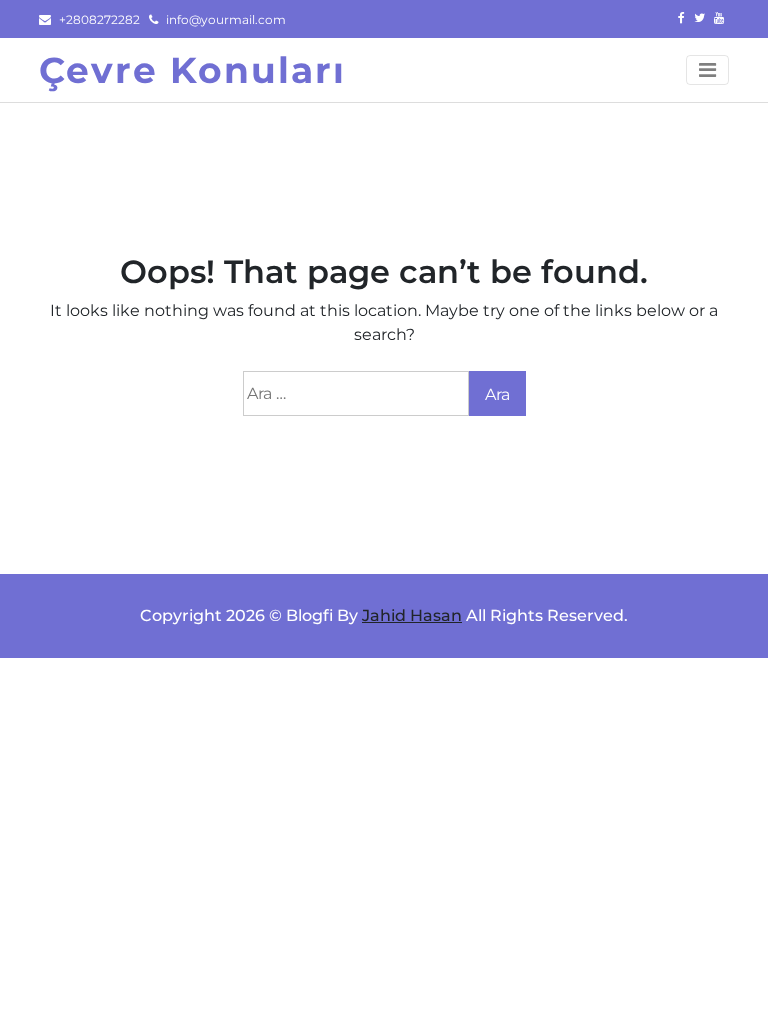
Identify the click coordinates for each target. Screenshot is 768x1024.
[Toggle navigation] (707, 70)
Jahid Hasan (412, 615)
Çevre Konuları (192, 70)
